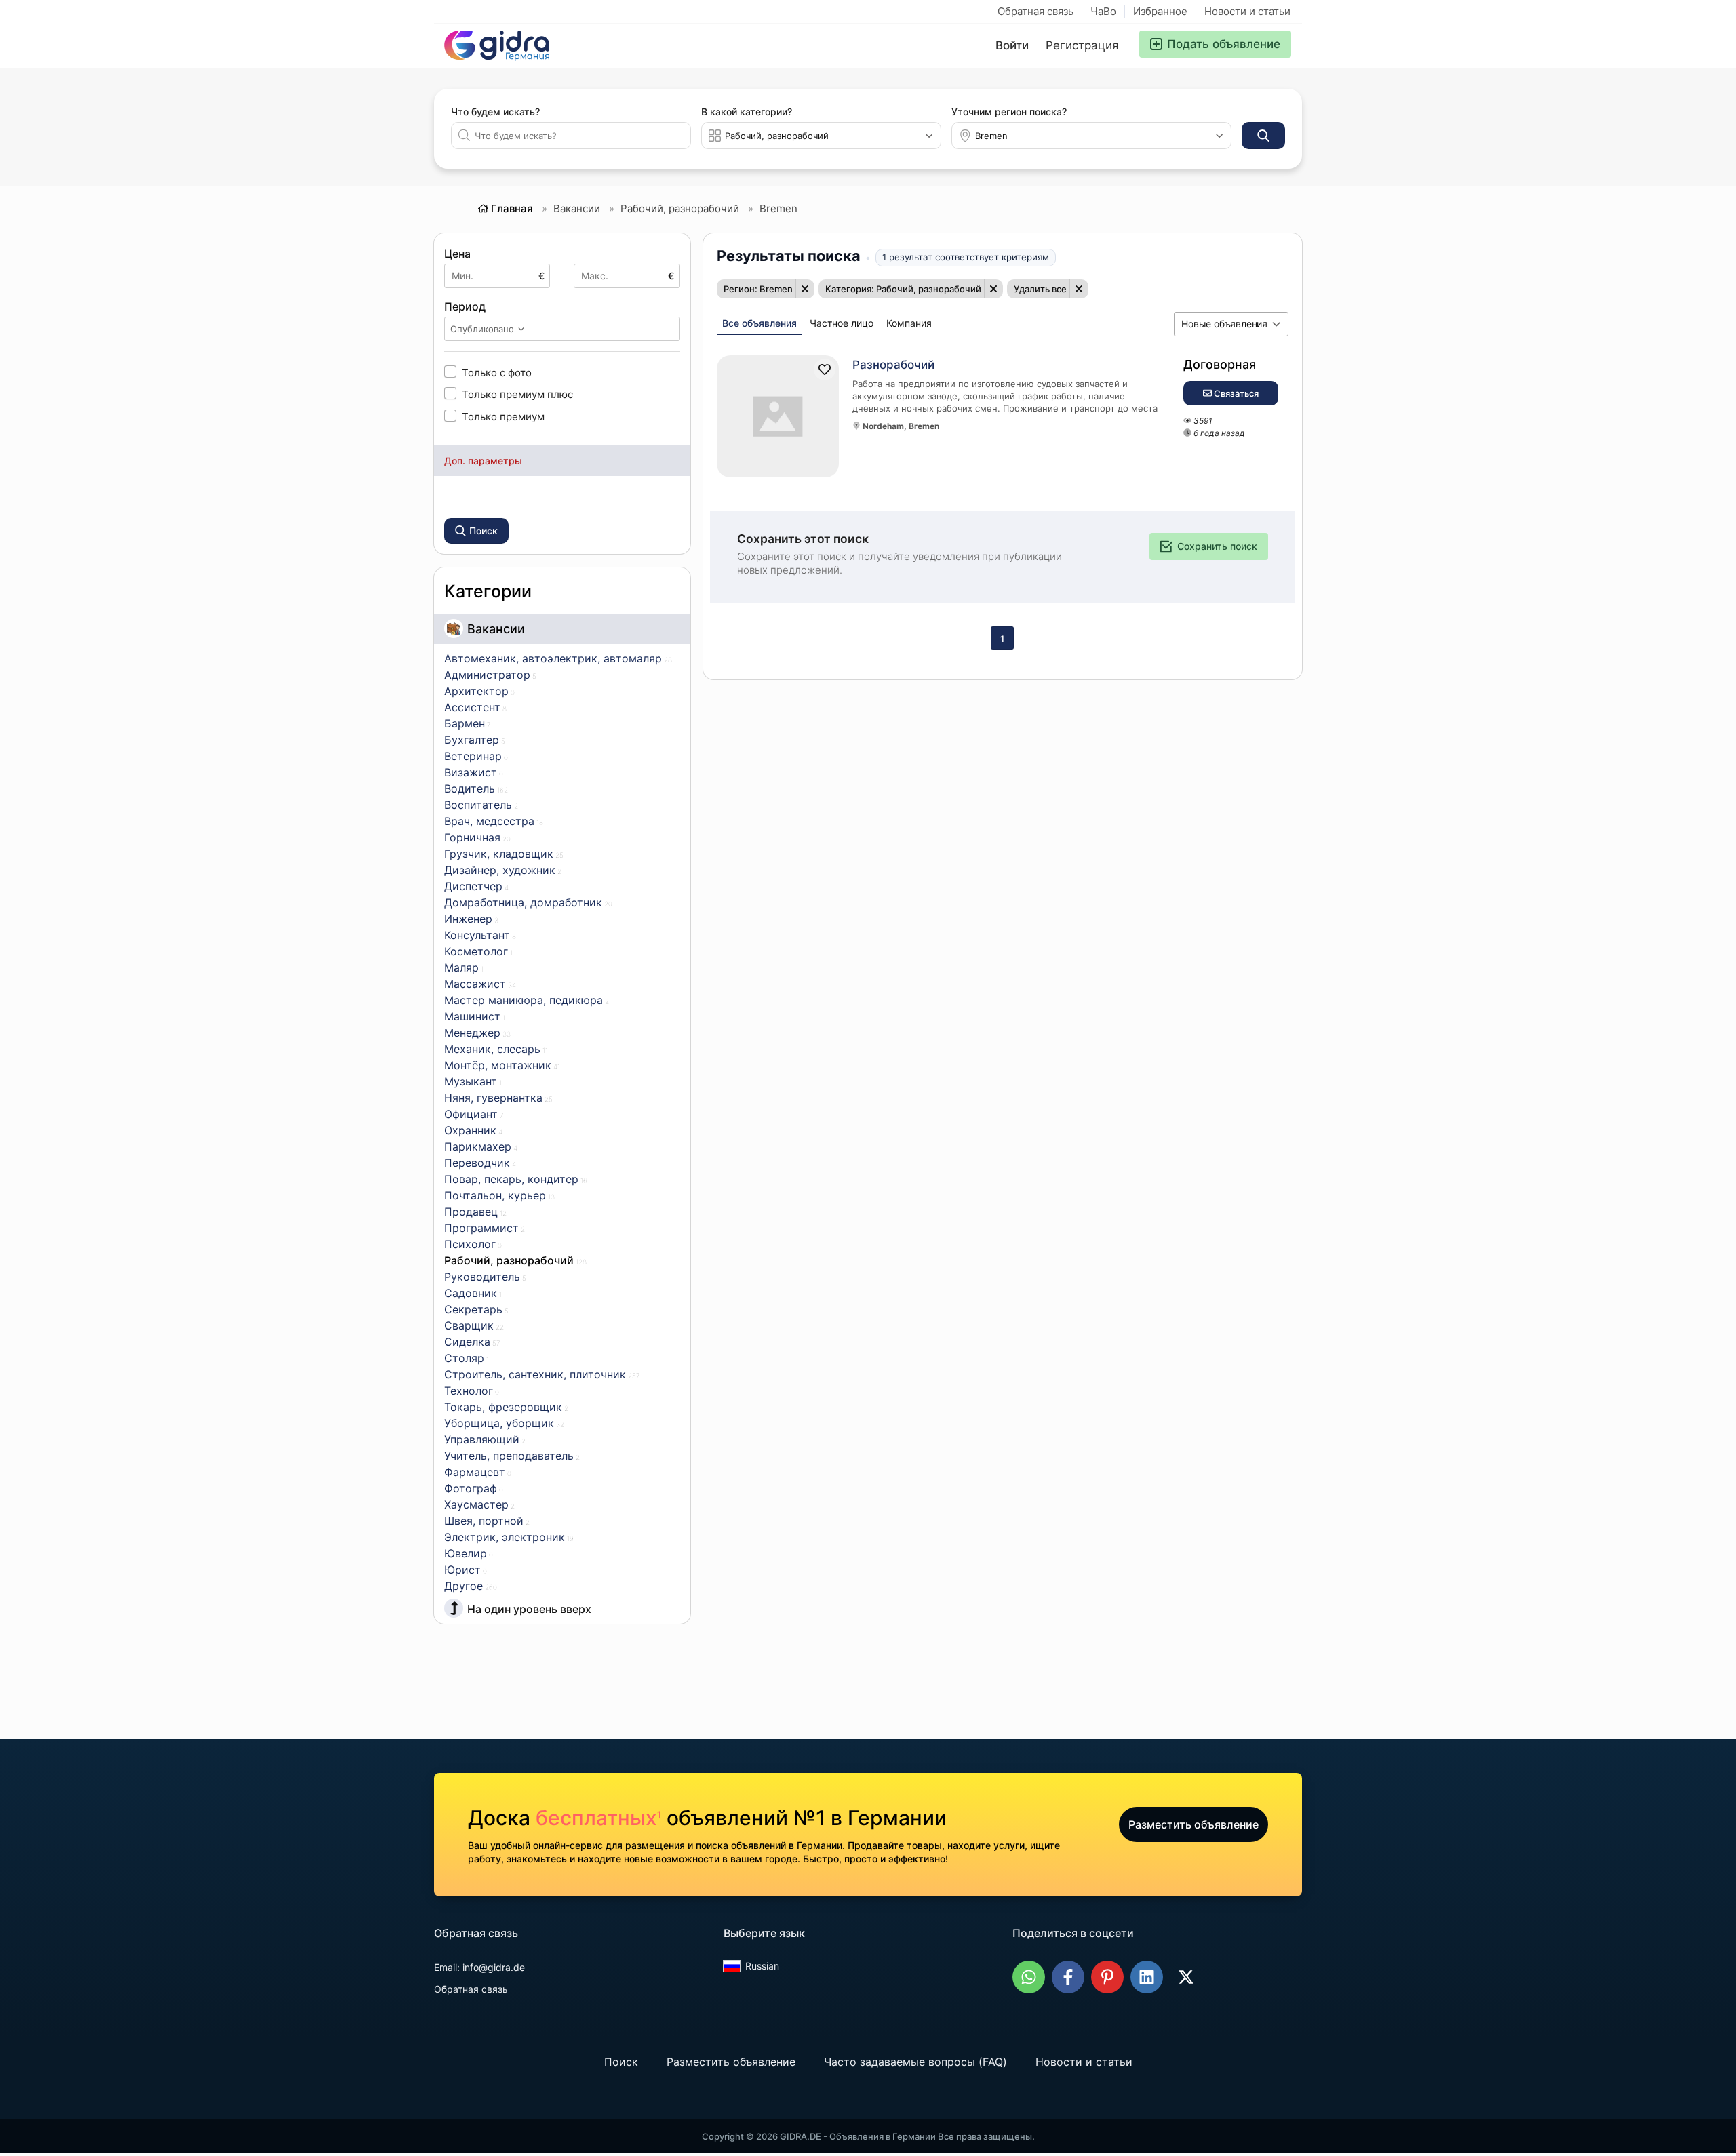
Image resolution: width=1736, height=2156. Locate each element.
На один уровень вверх (529, 1609)
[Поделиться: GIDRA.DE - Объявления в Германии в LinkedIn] (1147, 1977)
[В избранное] (825, 370)
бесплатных (598, 1818)
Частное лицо (842, 323)
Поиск (621, 2062)
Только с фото (497, 372)
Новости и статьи (1247, 11)
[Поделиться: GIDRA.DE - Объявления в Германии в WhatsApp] (1029, 1977)
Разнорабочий (893, 365)
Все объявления (759, 323)
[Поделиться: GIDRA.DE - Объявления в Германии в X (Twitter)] (1186, 1977)
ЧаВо (1103, 11)
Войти (1012, 45)
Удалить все (1040, 289)
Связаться (1235, 393)
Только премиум (503, 416)
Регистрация (1082, 45)
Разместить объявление (1193, 1824)
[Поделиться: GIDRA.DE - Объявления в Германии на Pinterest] (1107, 1977)
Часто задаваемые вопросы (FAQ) (915, 2062)
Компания (909, 323)
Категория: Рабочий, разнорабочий (903, 289)
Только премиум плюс (517, 394)
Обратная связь (1035, 11)
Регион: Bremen (758, 289)
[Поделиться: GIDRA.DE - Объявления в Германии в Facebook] (1068, 1977)
